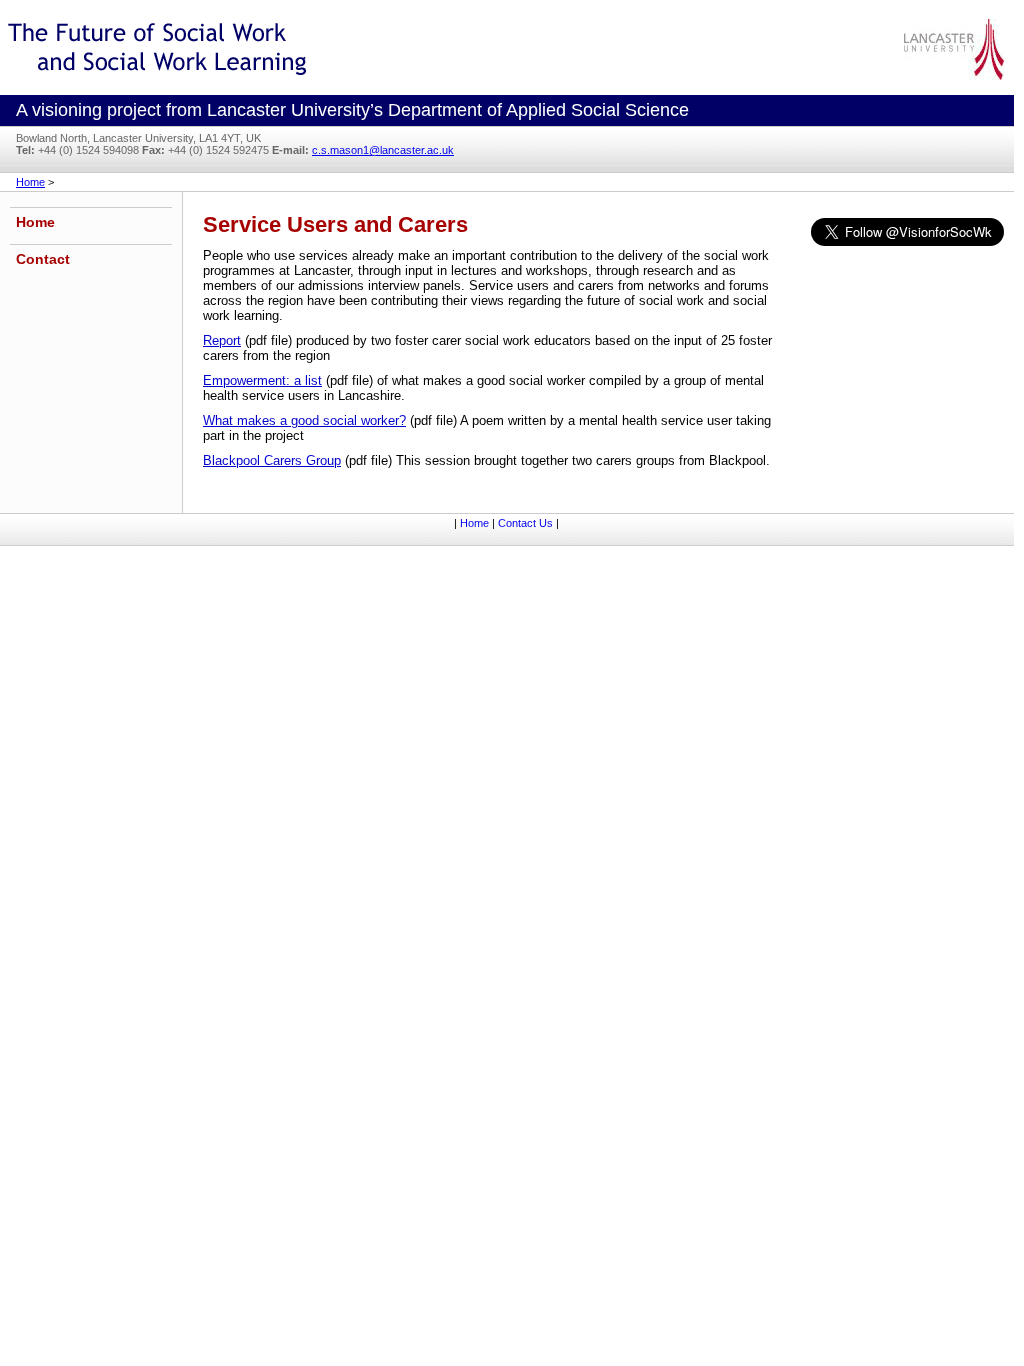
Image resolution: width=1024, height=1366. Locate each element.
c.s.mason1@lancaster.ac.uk (383, 150)
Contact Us (525, 523)
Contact (43, 259)
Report (222, 340)
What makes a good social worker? (304, 420)
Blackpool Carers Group (272, 460)
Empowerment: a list (262, 380)
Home (30, 182)
